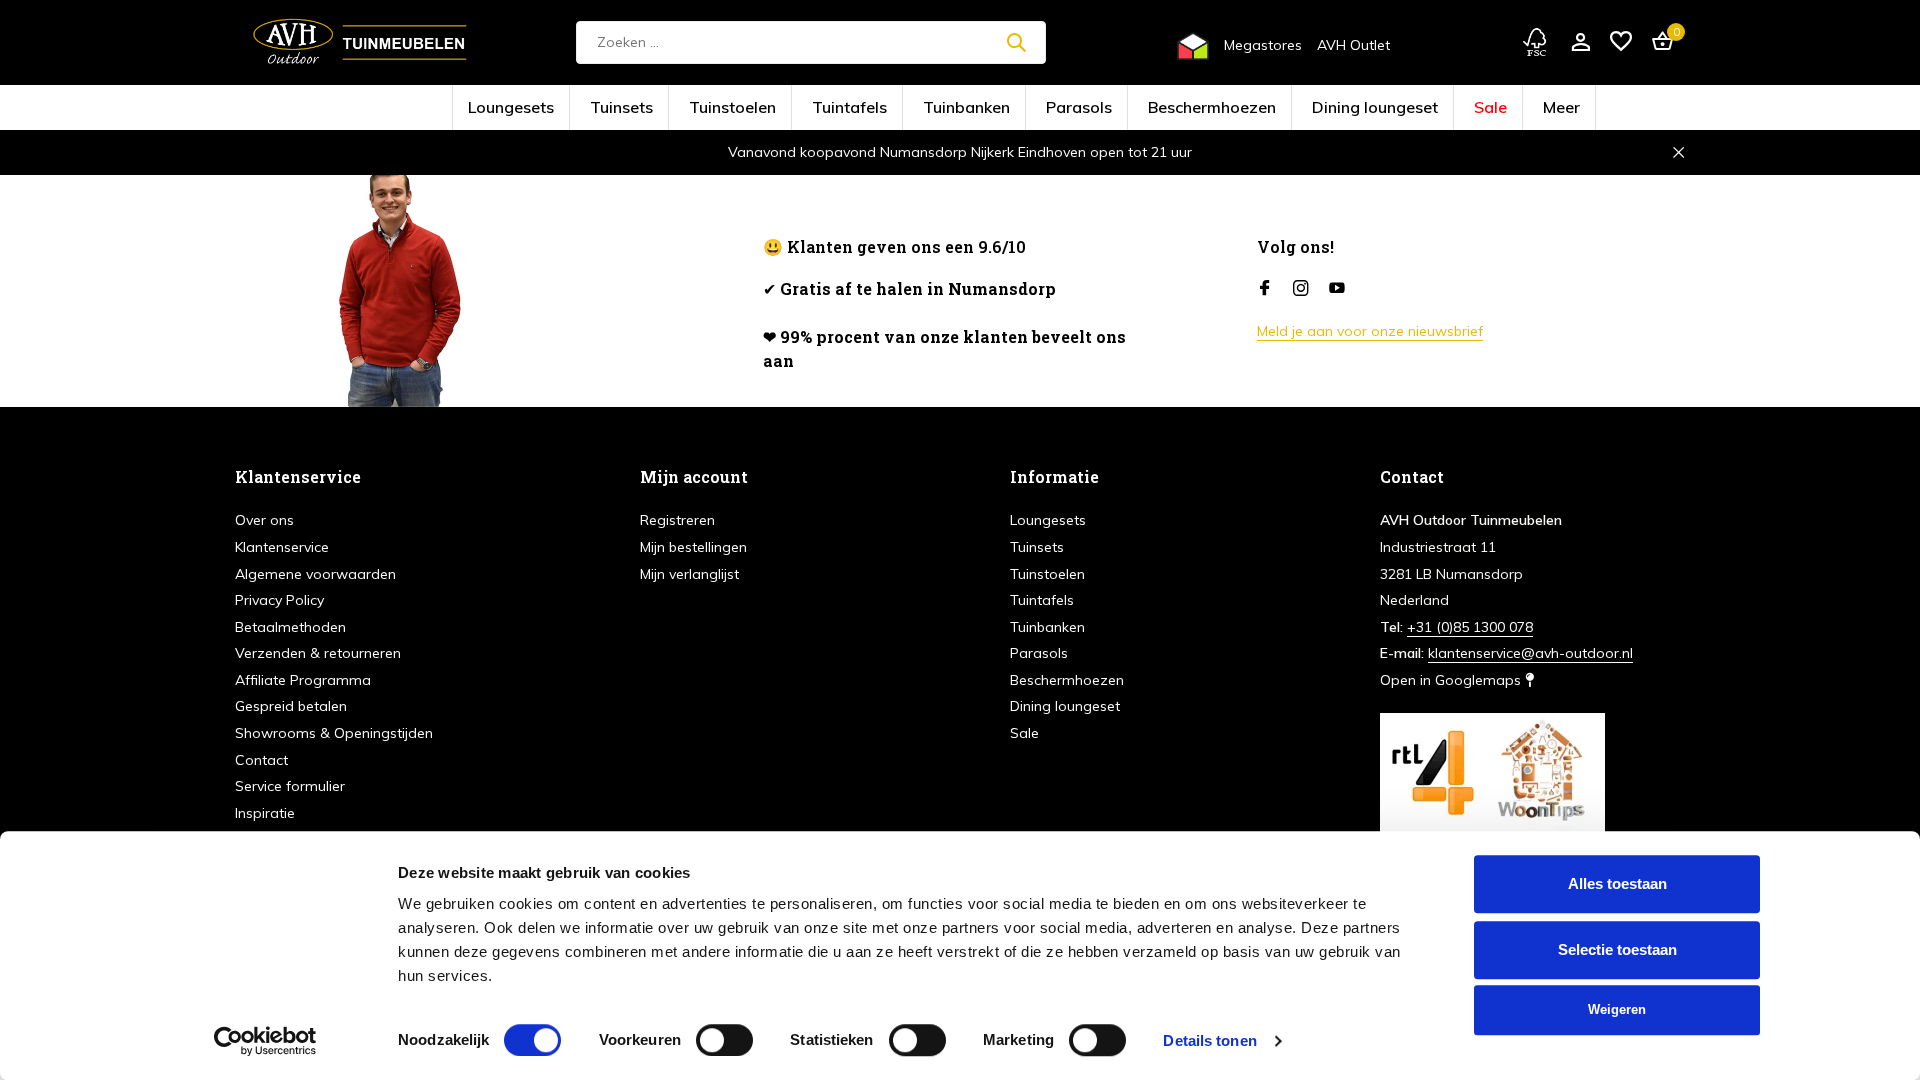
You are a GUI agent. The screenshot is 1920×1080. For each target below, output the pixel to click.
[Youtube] (1337, 289)
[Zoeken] (1016, 42)
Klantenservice (282, 547)
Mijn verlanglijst (689, 574)
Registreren (677, 520)
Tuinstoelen (815, 108)
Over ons (264, 520)
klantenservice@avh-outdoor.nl (1530, 653)
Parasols (1063, 108)
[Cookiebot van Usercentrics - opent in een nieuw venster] (265, 1041)
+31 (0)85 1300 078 (1470, 627)
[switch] (724, 1040)
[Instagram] (1301, 289)
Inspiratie (265, 813)
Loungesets (658, 108)
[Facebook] (1265, 289)
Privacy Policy (279, 600)
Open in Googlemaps (1452, 680)
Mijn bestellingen (693, 547)
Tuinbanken (981, 108)
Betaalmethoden (290, 627)
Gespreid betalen (291, 706)
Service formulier (290, 786)
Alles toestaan (1617, 883)
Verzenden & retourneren (318, 653)
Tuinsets (737, 108)
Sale (1349, 108)
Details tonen (1209, 1040)
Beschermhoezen (1156, 108)
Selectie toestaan (1617, 949)
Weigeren (1617, 1009)
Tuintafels (897, 108)
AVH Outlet (1353, 45)
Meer (1404, 108)
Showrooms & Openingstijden (334, 733)
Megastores (1263, 45)
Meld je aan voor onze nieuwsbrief (1370, 331)
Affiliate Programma (303, 680)
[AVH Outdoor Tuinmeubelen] (360, 42)
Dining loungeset (1266, 108)
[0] (1657, 42)
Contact (261, 760)
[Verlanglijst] (1621, 42)
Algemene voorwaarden (315, 574)
